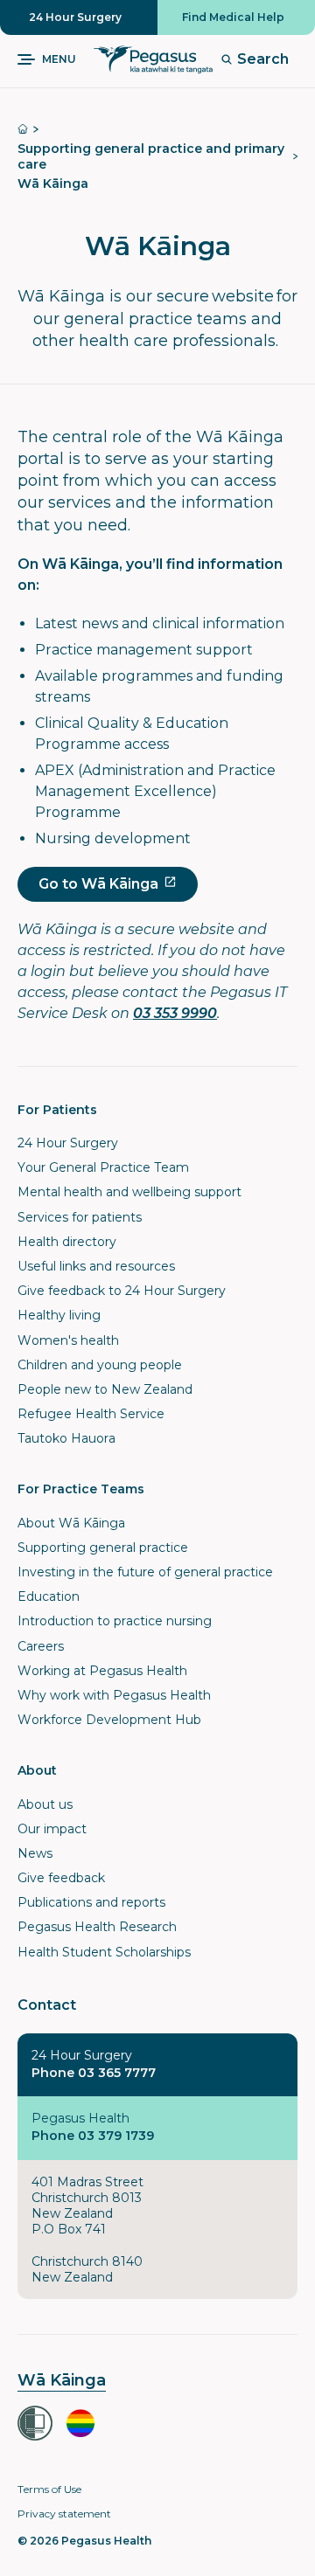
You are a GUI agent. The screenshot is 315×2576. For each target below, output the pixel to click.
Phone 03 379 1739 (93, 2136)
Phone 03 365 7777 (94, 2073)
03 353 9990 (175, 1013)
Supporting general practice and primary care (151, 156)
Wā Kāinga (53, 184)
